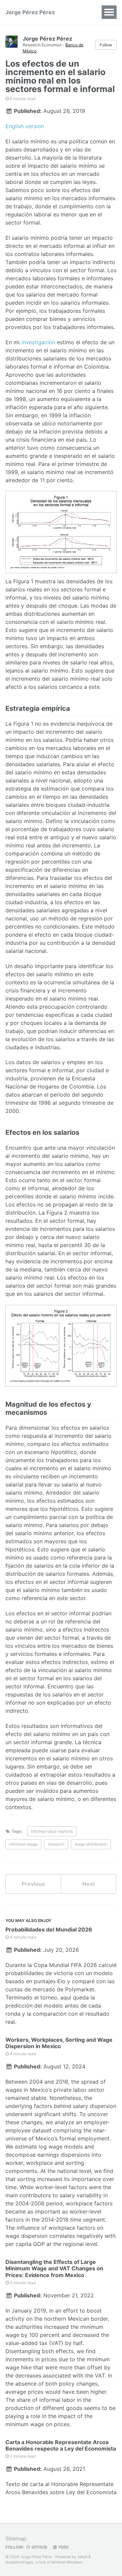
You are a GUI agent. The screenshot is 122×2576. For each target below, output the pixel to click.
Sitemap (16, 2538)
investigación (38, 342)
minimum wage (23, 1844)
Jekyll (82, 2557)
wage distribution (91, 1844)
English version (25, 126)
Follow (106, 45)
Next (89, 1884)
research (56, 1844)
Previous (33, 1884)
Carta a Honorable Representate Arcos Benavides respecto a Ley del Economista (61, 2445)
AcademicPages (19, 2562)
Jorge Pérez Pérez (30, 12)
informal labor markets (52, 1831)
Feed (63, 2547)
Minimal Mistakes (67, 2562)
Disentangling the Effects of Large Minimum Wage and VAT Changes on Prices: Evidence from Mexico (54, 2268)
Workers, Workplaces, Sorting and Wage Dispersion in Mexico (59, 2043)
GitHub (39, 2547)
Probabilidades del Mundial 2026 (49, 1929)
